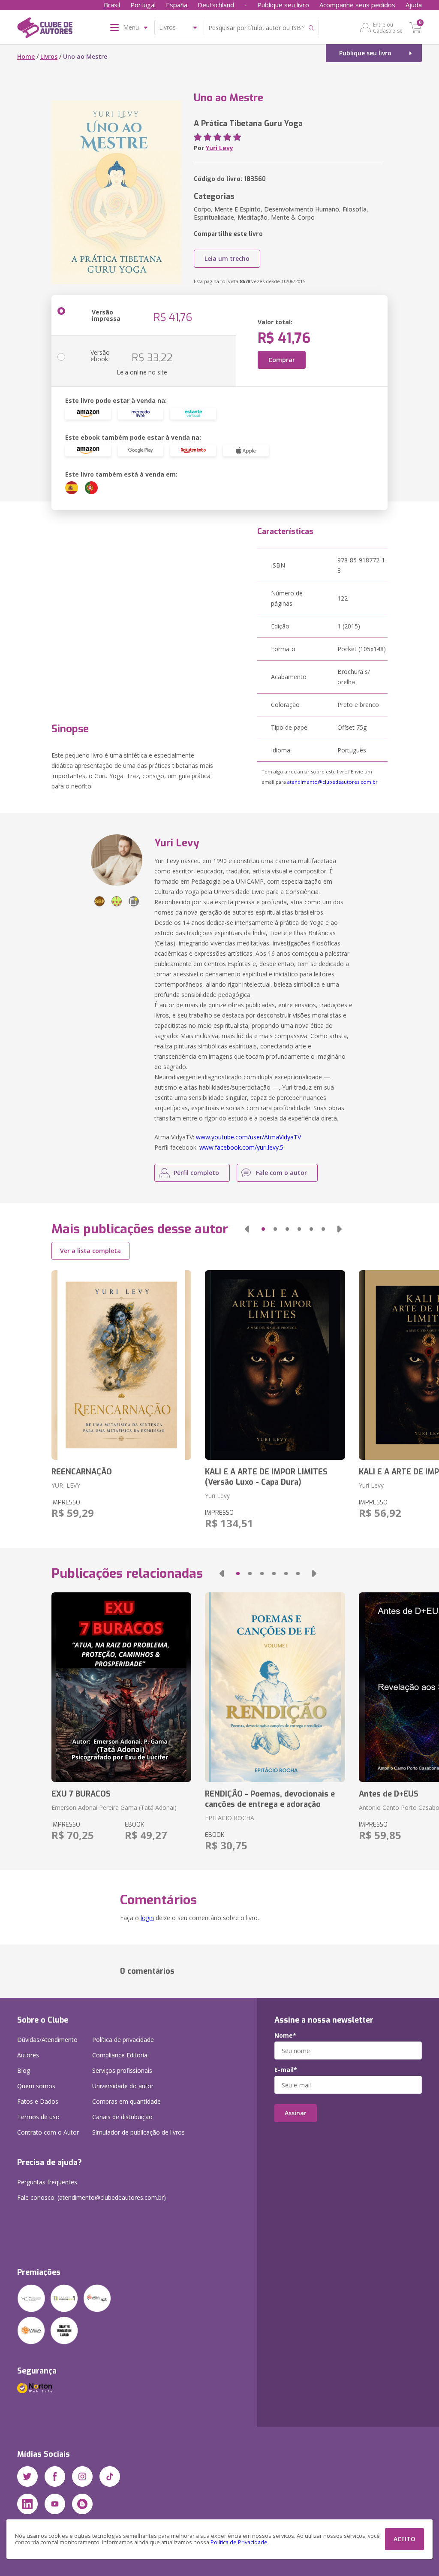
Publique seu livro (283, 5)
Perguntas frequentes (47, 2182)
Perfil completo (196, 1173)
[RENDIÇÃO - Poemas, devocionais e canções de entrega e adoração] (275, 1687)
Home (26, 56)
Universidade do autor (123, 2086)
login (147, 1918)
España (177, 5)
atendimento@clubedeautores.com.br (332, 782)
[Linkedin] (27, 2504)
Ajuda (414, 5)
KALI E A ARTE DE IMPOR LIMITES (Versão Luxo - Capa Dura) (266, 1477)
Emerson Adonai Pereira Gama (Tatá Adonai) (114, 1807)
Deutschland (216, 5)
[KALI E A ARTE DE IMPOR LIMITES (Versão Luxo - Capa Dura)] (275, 1365)
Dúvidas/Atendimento (47, 2040)
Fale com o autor (281, 1173)
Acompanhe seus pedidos (357, 5)
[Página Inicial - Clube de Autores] (45, 29)
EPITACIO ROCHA (230, 1818)
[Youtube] (55, 2504)
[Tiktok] (110, 2476)
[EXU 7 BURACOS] (121, 1687)
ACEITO (404, 2539)
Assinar (296, 2113)
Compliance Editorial (120, 2055)
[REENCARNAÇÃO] (121, 1365)
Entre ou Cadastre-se (388, 27)
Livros (49, 56)
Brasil (112, 5)
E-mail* (286, 2070)
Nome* (285, 2035)
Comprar (282, 360)
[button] (247, 1229)
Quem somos (36, 2086)
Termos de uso (38, 2117)
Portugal (143, 5)
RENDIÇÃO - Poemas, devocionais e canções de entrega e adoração (270, 1799)
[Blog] (82, 2504)
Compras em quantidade (126, 2101)
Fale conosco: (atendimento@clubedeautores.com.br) (92, 2197)
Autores (28, 2055)
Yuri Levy (219, 148)
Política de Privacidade (239, 2542)
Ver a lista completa (90, 1251)
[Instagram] (82, 2476)
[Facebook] (55, 2476)
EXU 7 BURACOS (81, 1794)
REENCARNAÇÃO (82, 1472)
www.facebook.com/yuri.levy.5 (241, 1147)
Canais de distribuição (122, 2117)
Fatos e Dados (38, 2101)
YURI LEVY (66, 1485)
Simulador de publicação (138, 2132)
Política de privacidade (123, 2040)
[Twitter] (27, 2476)
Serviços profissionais (122, 2070)
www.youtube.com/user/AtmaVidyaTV (248, 1137)
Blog (24, 2070)
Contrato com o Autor (48, 2132)
